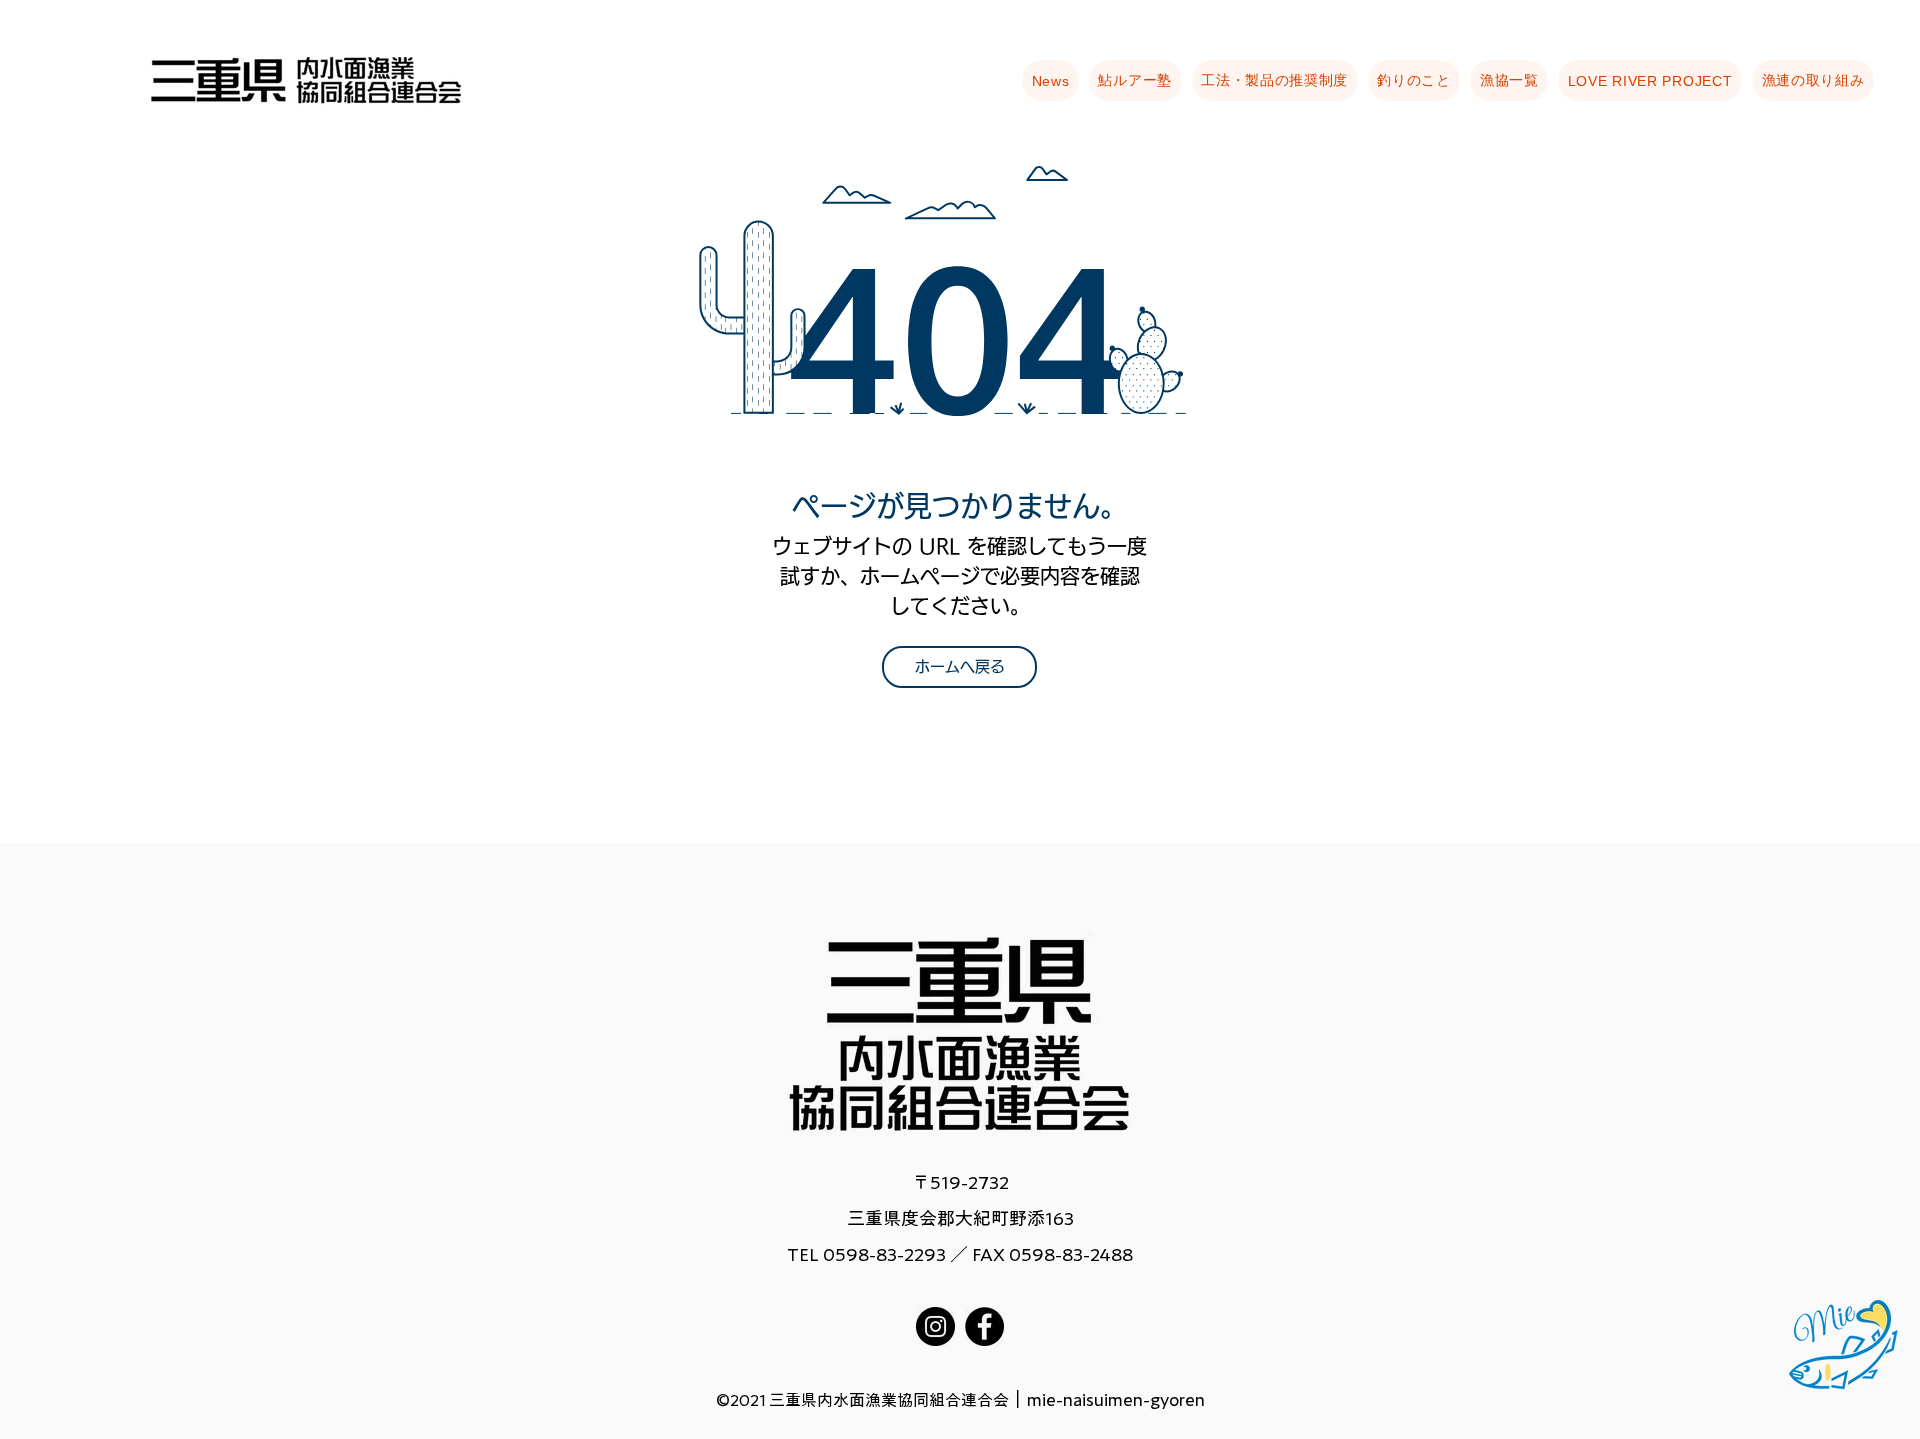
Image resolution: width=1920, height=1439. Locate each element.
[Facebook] (984, 1326)
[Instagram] (935, 1326)
